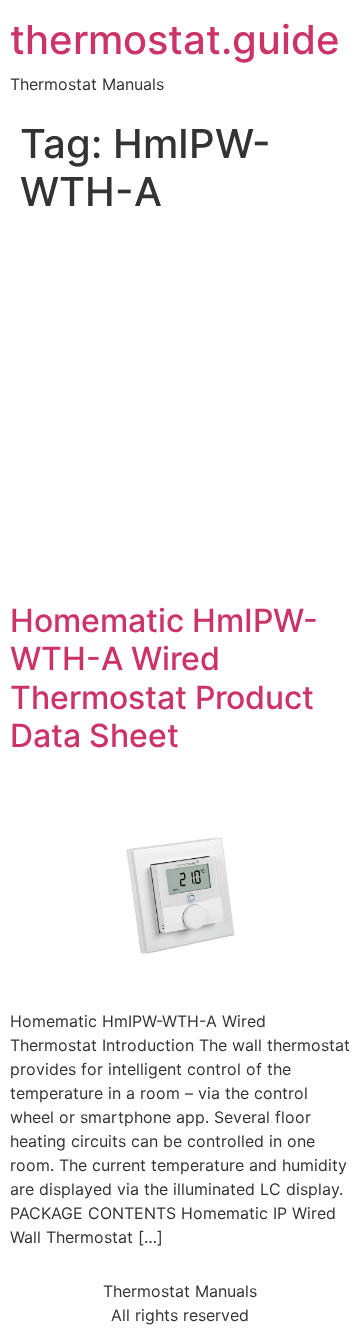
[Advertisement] (180, 412)
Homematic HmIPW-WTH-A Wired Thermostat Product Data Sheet (164, 678)
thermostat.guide (175, 40)
